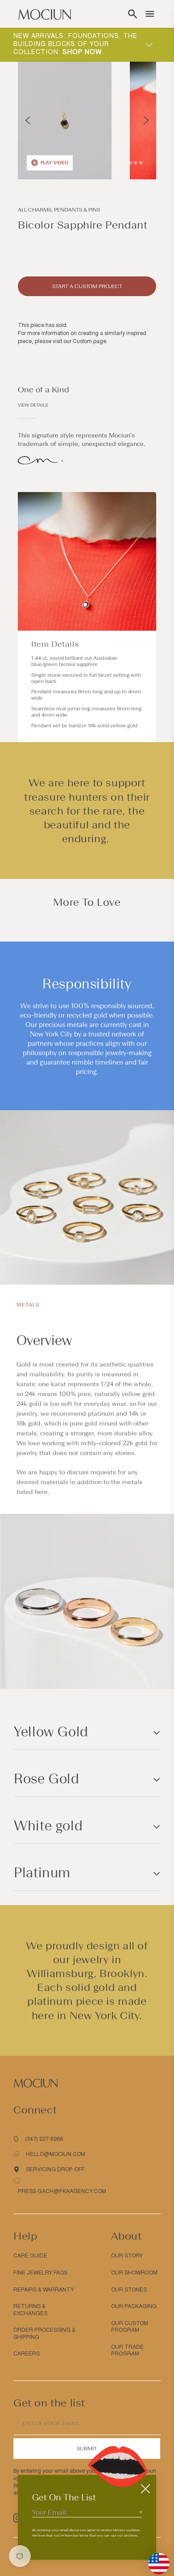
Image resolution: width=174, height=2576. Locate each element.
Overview (44, 1340)
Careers (27, 2354)
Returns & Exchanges (30, 2310)
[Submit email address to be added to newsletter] (140, 2512)
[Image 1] (125, 163)
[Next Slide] (146, 120)
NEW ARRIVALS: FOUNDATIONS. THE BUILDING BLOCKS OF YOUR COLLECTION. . (75, 44)
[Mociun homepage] (45, 14)
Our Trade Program (127, 2351)
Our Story (127, 2256)
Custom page (89, 341)
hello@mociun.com (56, 2154)
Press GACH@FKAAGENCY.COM (62, 2191)
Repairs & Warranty (44, 2290)
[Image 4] (141, 163)
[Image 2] (130, 163)
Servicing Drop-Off (55, 2169)
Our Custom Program (130, 2327)
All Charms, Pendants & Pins (59, 210)
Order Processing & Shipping (44, 2334)
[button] (133, 14)
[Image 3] (136, 163)
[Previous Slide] (28, 120)
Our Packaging (134, 2306)
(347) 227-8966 (44, 2139)
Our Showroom (134, 2273)
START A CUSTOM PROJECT (87, 286)
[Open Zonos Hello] (154, 2559)
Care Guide (30, 2256)
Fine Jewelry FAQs (40, 2273)
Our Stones (129, 2290)
